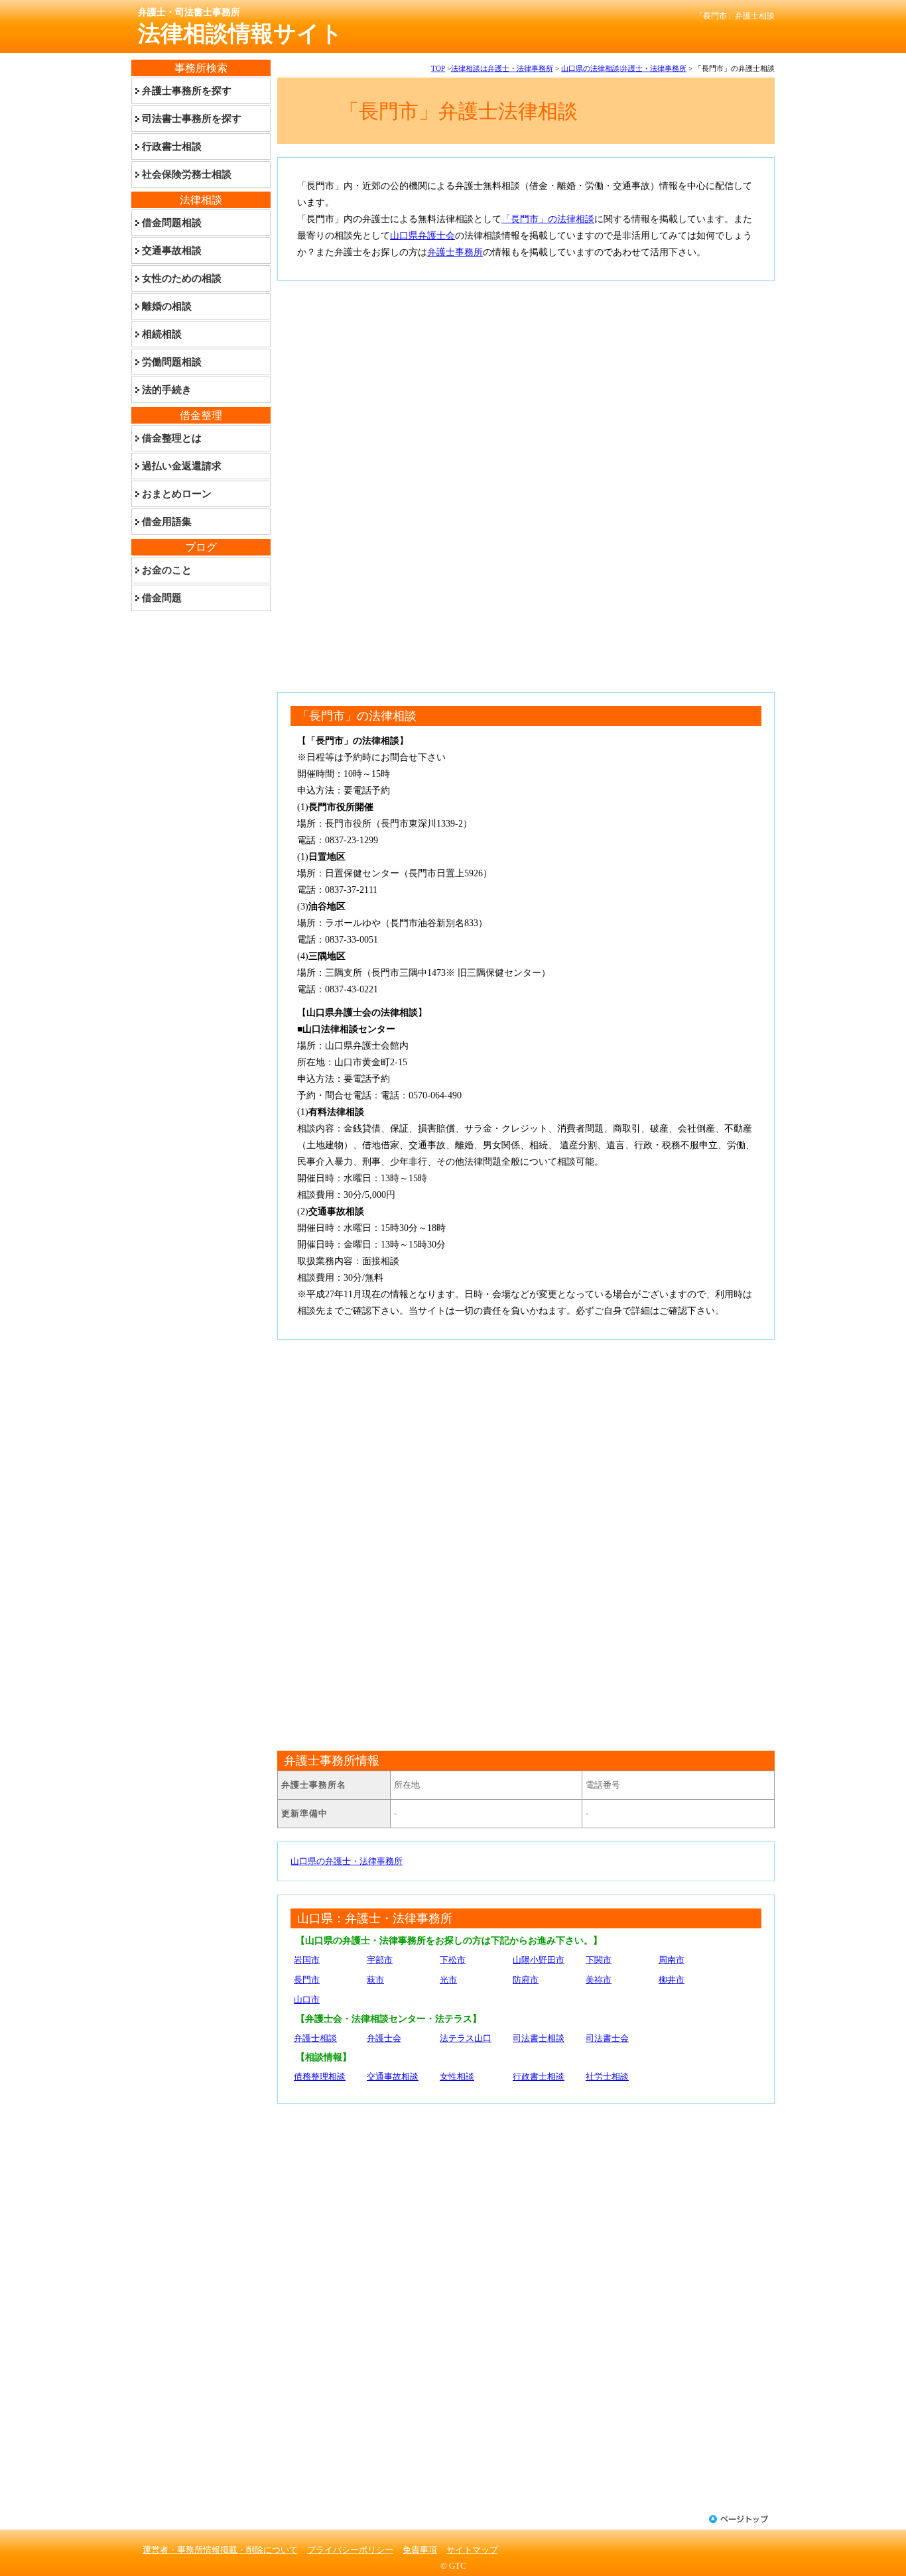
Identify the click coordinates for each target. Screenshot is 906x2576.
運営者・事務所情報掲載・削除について (220, 2550)
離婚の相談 (167, 306)
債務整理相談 (320, 2077)
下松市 (453, 1960)
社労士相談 (607, 2077)
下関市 (599, 1960)
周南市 (672, 1960)
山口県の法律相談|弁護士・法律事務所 (624, 68)
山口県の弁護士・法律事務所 (347, 1861)
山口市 (307, 2000)
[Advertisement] (526, 387)
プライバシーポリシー (350, 2550)
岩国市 (307, 1960)
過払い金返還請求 (182, 466)
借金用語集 (167, 522)
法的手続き (167, 390)
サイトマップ (472, 2550)
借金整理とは (172, 438)
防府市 (526, 1980)
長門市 (307, 1980)
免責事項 (420, 2550)
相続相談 (162, 334)
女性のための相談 (182, 278)
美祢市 (599, 1980)
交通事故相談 (393, 2077)
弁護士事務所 (455, 252)
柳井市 (672, 1980)
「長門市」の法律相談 (548, 219)
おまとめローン (177, 494)
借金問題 (162, 598)
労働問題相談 (172, 362)
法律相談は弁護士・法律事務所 (502, 68)
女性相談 (457, 2077)
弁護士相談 (315, 2038)
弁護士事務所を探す (187, 91)
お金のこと (167, 570)
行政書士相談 (539, 2077)
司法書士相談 (539, 2038)
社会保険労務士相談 (187, 174)
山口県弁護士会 (422, 236)
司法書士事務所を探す (192, 119)
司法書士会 (607, 2038)
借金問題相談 (172, 223)
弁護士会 (384, 2038)
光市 (448, 1980)
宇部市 (380, 1960)
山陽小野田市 (539, 1960)
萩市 (375, 1980)
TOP (438, 68)
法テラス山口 (466, 2038)
